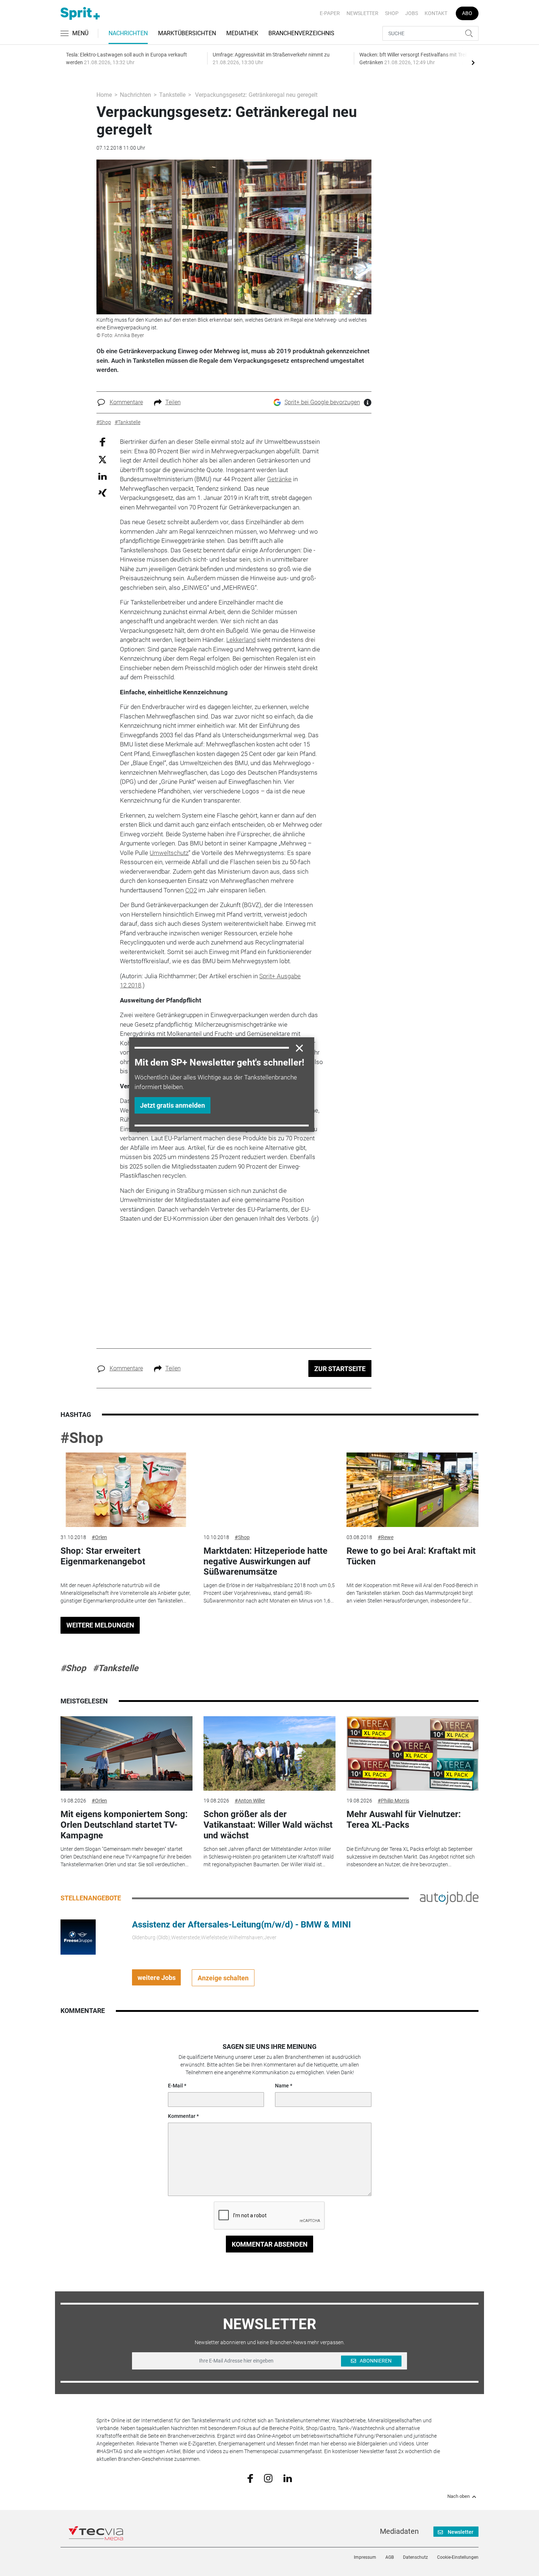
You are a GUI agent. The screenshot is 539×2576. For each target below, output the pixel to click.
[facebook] (250, 2478)
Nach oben (459, 2496)
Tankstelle (172, 95)
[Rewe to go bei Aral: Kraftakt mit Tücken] (412, 1490)
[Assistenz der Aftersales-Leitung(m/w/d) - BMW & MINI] (78, 1937)
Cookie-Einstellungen (458, 2557)
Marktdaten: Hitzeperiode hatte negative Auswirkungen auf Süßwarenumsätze (265, 1561)
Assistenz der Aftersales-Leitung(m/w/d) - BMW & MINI (241, 1925)
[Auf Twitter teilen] (102, 459)
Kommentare (126, 402)
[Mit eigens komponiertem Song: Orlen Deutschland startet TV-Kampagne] (126, 1753)
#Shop (82, 1438)
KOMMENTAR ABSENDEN (270, 2244)
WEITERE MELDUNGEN (100, 1625)
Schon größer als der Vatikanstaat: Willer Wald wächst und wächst (268, 1825)
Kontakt (436, 13)
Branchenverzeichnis (301, 33)
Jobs (412, 13)
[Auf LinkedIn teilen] (102, 476)
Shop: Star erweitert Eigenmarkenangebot (103, 1556)
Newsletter (362, 13)
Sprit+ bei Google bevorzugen (322, 402)
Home (104, 95)
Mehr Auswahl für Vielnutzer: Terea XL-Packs (404, 1819)
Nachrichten (128, 33)
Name (282, 2086)
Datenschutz (415, 2557)
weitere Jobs (157, 1978)
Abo (467, 13)
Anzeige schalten (223, 1978)
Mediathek (242, 33)
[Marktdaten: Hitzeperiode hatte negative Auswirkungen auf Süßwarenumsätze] (269, 1490)
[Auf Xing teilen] (102, 492)
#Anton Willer (250, 1801)
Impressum (365, 2557)
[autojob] (449, 1898)
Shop (392, 13)
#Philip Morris (393, 1801)
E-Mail (175, 2086)
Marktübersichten (187, 33)
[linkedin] (288, 2478)
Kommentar (182, 2116)
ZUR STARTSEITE (340, 1369)
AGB (390, 2557)
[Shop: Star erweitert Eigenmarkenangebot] (126, 1490)
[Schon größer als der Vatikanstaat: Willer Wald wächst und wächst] (269, 1753)
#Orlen (99, 1537)
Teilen (173, 402)
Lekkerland (241, 640)
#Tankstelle (115, 1668)
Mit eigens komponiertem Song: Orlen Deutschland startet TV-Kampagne (124, 1825)
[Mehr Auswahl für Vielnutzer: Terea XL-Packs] (412, 1753)
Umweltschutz (169, 853)
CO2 (191, 890)
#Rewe (386, 1537)
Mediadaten (399, 2531)
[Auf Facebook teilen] (102, 442)
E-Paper (330, 13)
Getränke (279, 479)
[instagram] (268, 2478)
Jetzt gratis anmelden (173, 1105)
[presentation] (473, 62)
